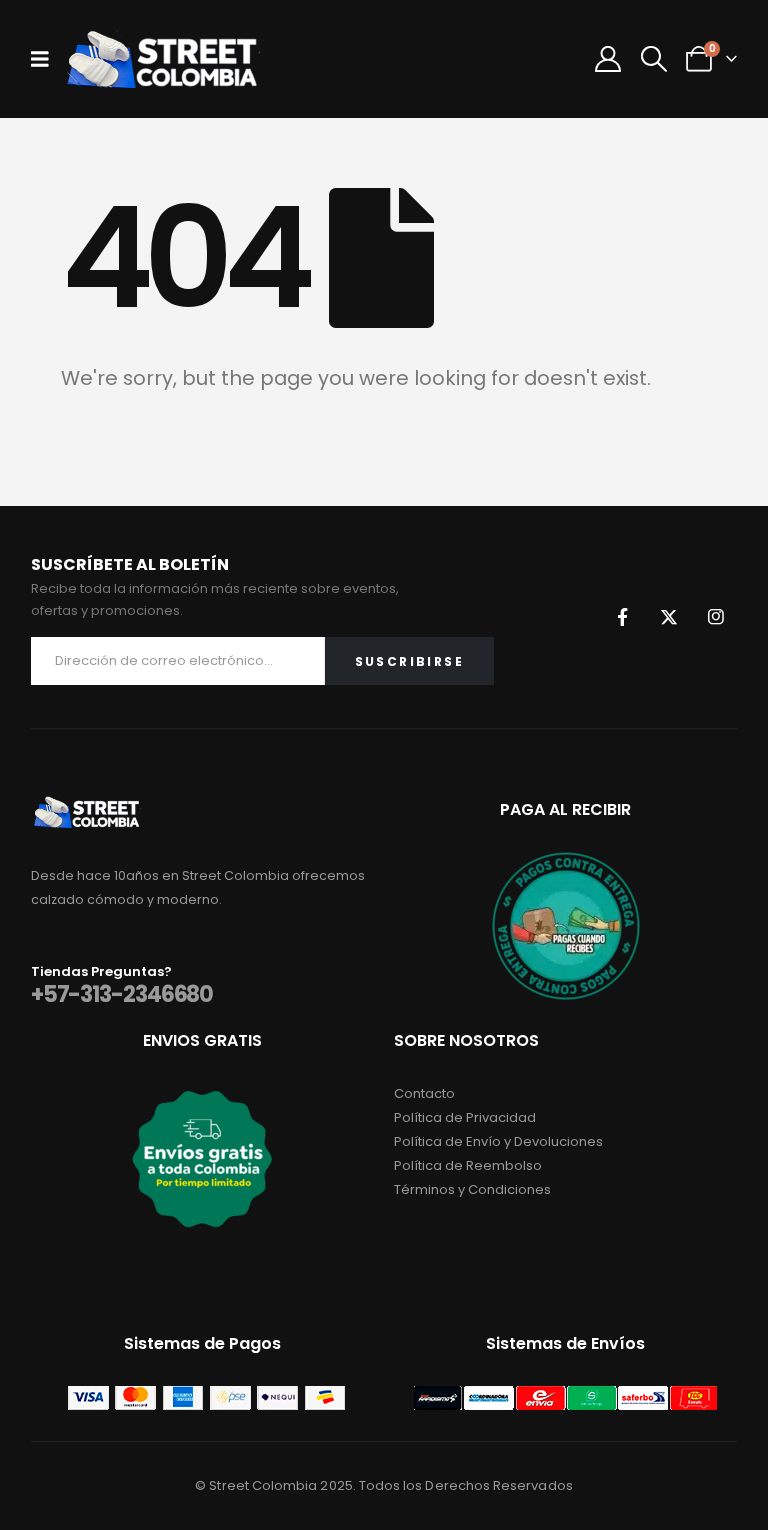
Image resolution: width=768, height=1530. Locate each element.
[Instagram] (716, 617)
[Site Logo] (162, 59)
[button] (653, 59)
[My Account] (608, 59)
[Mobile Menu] (46, 59)
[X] (669, 617)
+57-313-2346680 (122, 994)
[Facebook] (622, 617)
